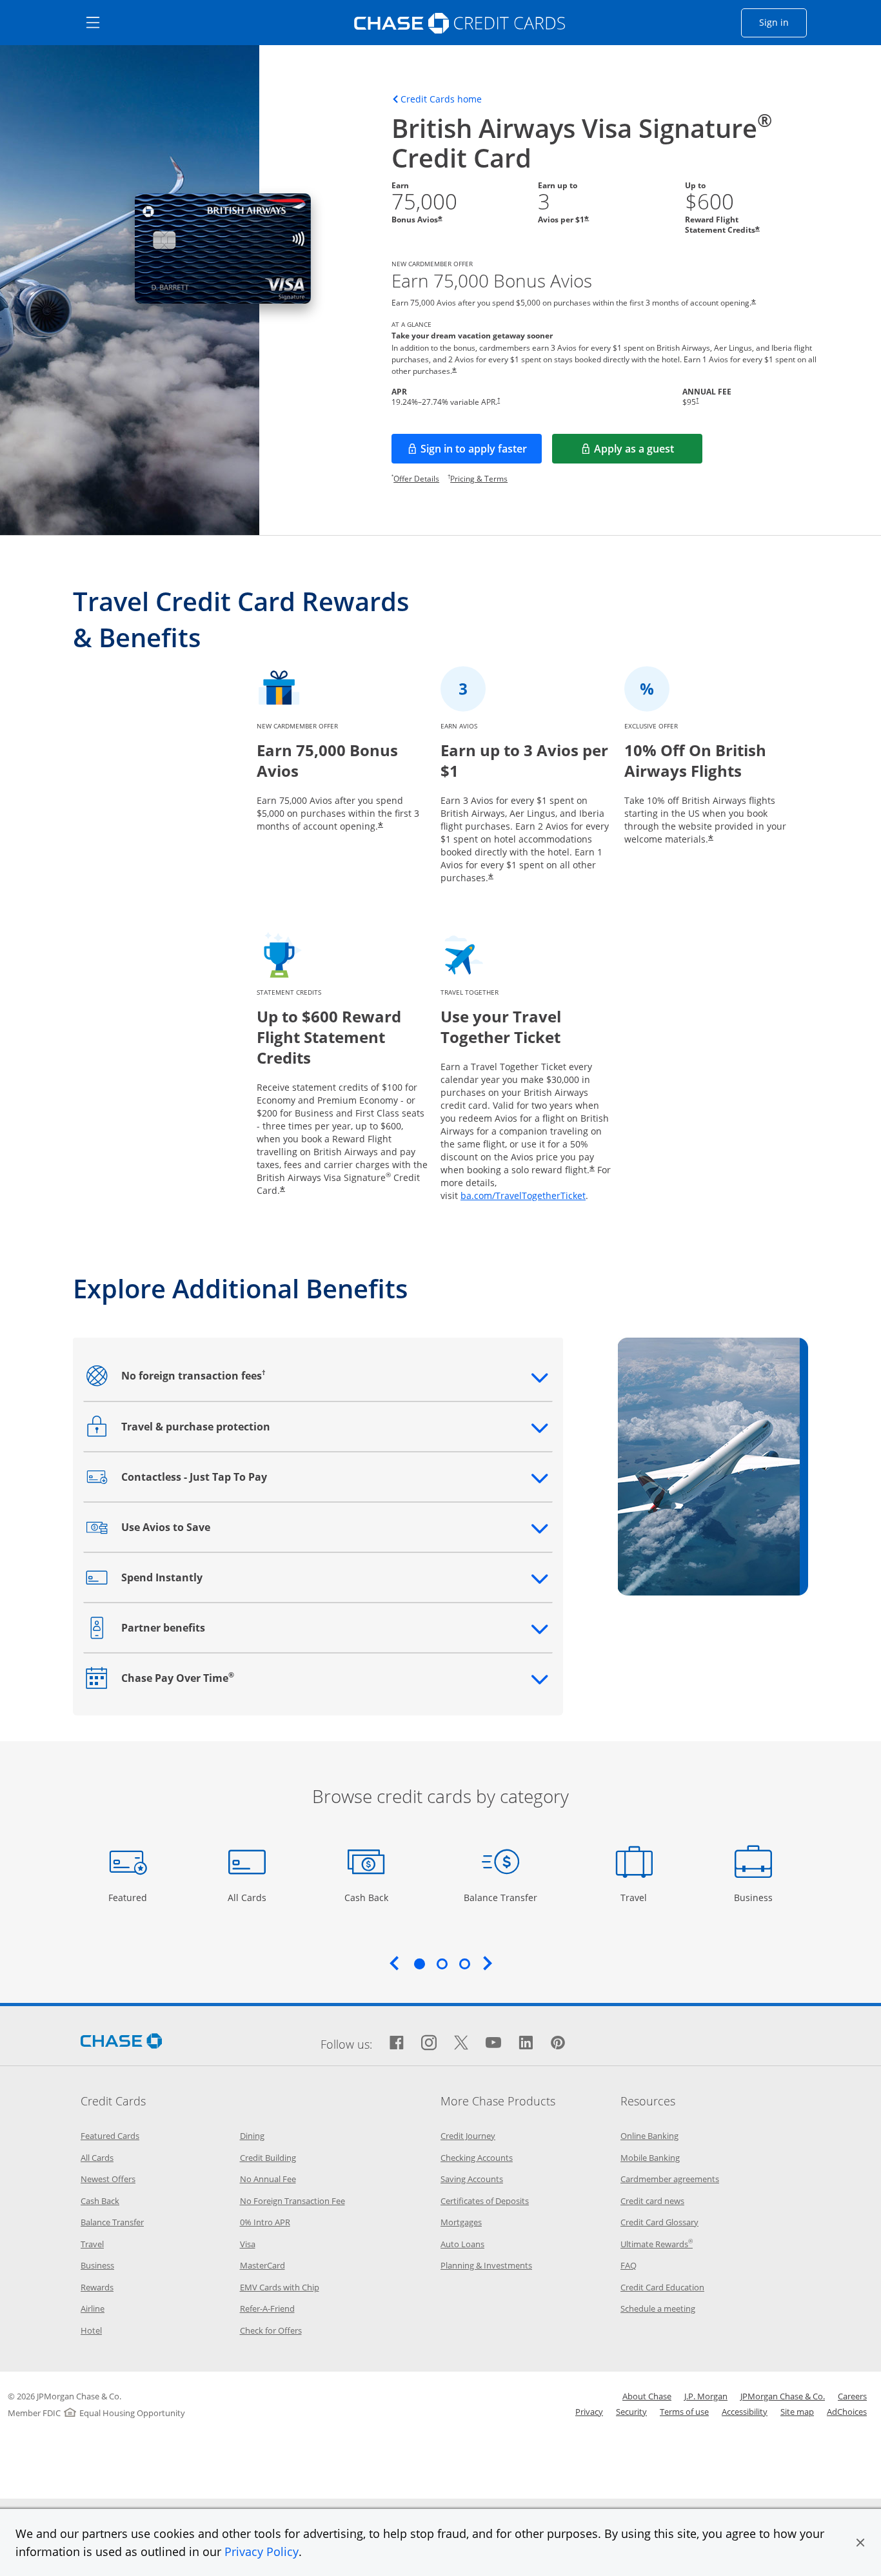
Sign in (783, 22)
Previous (394, 1963)
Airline (93, 2308)
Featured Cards (110, 2136)
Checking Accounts (477, 2158)
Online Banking (649, 2136)
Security (631, 2412)
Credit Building (268, 2158)
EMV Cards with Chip (280, 2287)
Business (755, 1897)
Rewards (97, 2287)
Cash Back (367, 1897)
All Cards (249, 1897)
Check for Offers (271, 2330)
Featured (129, 1897)
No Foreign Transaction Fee (292, 2201)
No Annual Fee (268, 2179)
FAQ (629, 2265)
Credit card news (652, 2201)
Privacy (589, 2412)
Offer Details (416, 479)
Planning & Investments (486, 2265)
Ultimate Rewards (657, 2244)
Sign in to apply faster (481, 453)
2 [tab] (442, 1964)
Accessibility (745, 2412)
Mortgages (461, 2222)
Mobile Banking (650, 2158)
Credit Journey (468, 2136)
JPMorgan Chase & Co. (783, 2396)
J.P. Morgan (706, 2396)
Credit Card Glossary (659, 2222)
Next (488, 1963)
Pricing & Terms (479, 479)
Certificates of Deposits (485, 2201)
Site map (797, 2412)
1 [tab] (419, 1964)
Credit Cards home (441, 99)
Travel (638, 1897)
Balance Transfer (500, 1897)
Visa (248, 2244)
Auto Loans (462, 2244)
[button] (860, 2542)
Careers (852, 2396)
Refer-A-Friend (267, 2308)
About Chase (647, 2396)
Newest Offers (108, 2179)
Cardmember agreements (670, 2179)
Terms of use (684, 2412)
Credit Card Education (662, 2287)
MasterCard (262, 2265)
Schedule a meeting (658, 2308)
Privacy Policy (262, 2552)
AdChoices (847, 2412)
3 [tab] (464, 1964)
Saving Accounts (472, 2179)
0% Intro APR (265, 2222)
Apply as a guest (648, 453)
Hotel (91, 2330)
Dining (252, 2136)
